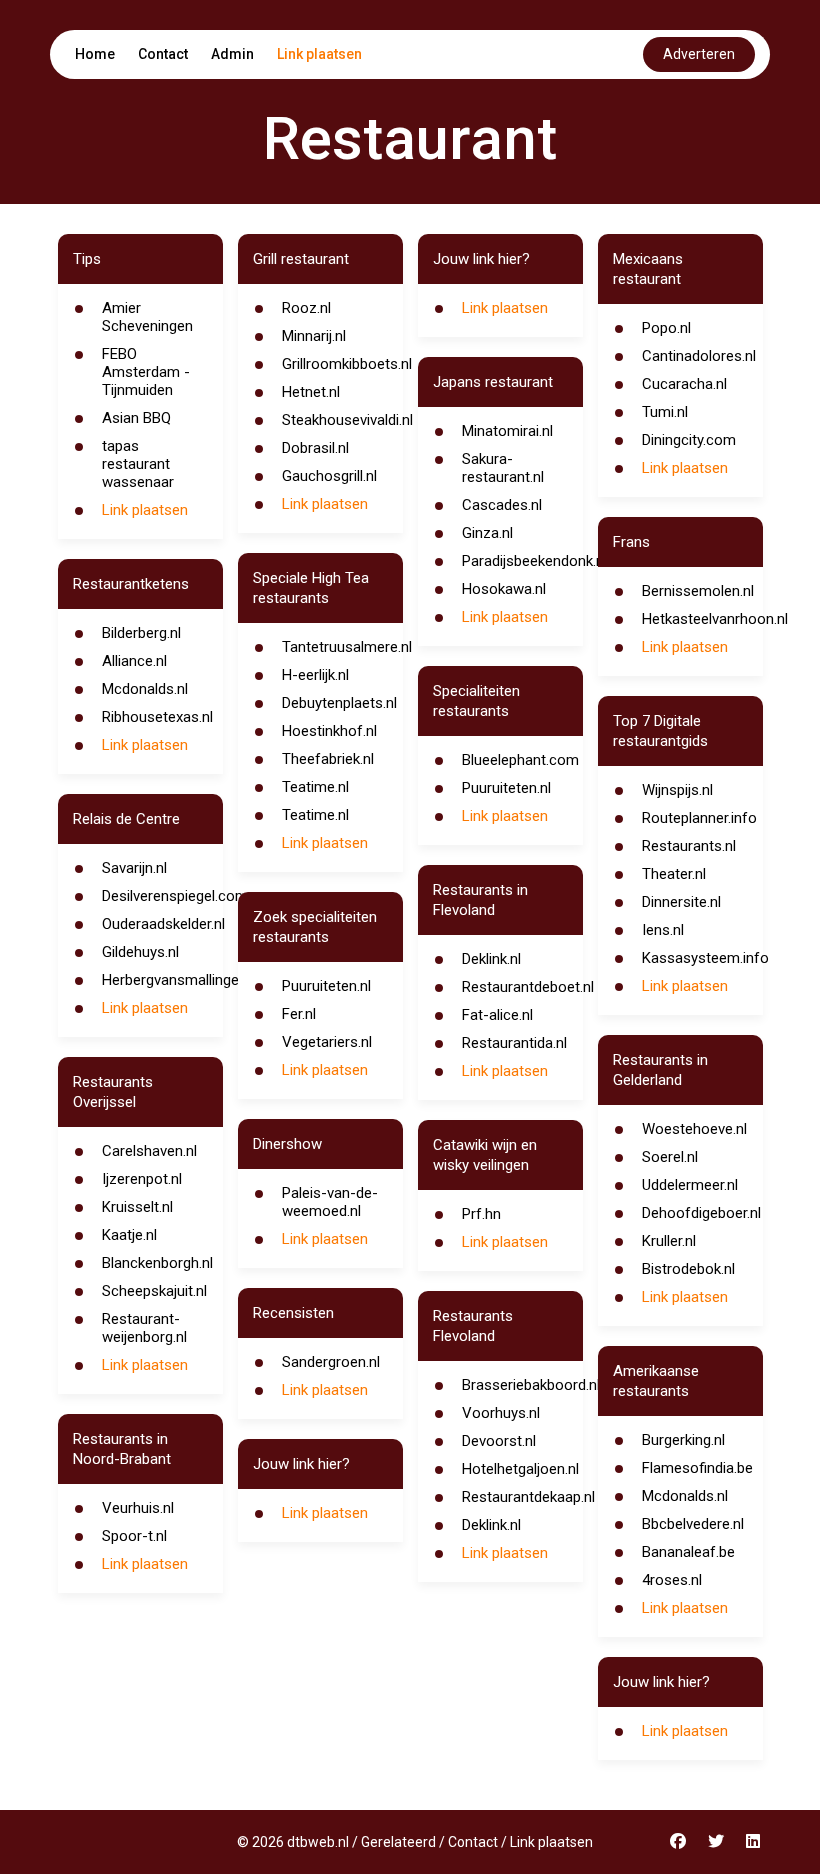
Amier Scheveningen (147, 317)
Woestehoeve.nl (694, 1129)
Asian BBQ (136, 418)
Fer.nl (299, 1014)
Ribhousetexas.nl (157, 717)
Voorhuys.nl (501, 1413)
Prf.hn (481, 1214)
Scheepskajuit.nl (154, 1291)
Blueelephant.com (520, 760)
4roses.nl (672, 1580)
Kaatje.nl (129, 1235)
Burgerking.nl (683, 1440)
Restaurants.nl (689, 846)
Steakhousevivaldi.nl (347, 420)
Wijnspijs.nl (677, 790)
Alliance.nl (134, 661)
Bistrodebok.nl (688, 1269)
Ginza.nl (487, 533)
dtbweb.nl (318, 1842)
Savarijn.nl (134, 868)
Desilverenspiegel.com (175, 896)
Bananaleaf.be (688, 1552)
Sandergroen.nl (331, 1362)
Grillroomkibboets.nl (347, 364)
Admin (232, 54)
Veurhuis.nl (138, 1508)
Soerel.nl (670, 1157)
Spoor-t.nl (134, 1536)
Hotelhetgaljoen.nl (520, 1469)
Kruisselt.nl (137, 1207)
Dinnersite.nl (681, 902)
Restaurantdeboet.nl (528, 987)
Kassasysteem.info (705, 958)
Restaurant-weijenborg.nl (144, 1328)
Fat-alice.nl (497, 1015)
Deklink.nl (491, 959)
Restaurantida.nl (514, 1043)
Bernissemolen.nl (698, 591)
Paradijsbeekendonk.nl (534, 561)
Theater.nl (674, 874)
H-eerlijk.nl (315, 675)
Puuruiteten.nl (326, 986)
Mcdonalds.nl (145, 689)
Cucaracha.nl (684, 384)
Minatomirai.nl (507, 431)
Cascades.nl (502, 505)
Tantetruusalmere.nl (347, 647)
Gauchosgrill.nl (329, 476)
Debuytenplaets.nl (339, 703)
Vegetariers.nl (327, 1042)
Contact (163, 54)
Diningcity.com (689, 440)
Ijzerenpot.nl (142, 1179)
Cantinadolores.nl (699, 356)
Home (95, 54)
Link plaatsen (319, 54)
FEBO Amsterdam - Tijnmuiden (146, 372)
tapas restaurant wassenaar (138, 464)
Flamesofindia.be (697, 1468)
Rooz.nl (306, 308)
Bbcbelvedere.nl (693, 1524)
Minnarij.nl (314, 336)
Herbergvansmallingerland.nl (193, 980)
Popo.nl (666, 328)
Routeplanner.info (699, 818)
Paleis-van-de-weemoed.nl (330, 1202)
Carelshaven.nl (149, 1151)
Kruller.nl (669, 1241)
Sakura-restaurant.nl (503, 468)
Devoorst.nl (499, 1441)
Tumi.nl (665, 412)
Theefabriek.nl (328, 759)
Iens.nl (663, 930)
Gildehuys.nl (140, 952)
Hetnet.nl (311, 392)
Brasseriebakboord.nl (531, 1385)
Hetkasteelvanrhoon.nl (715, 619)
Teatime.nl (315, 787)
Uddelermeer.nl (690, 1185)
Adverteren (699, 54)
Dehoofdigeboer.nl (701, 1213)
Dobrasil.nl (315, 448)
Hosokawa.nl (504, 589)
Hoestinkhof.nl (329, 731)
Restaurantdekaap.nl (528, 1497)
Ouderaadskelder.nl (163, 924)
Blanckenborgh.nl (157, 1263)
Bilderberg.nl (141, 633)
